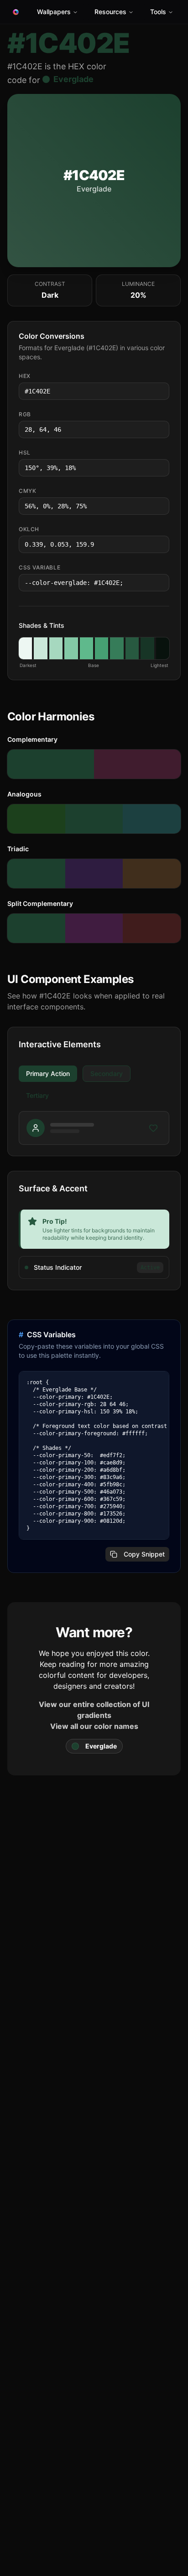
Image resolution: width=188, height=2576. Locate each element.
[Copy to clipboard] (162, 391)
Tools (158, 12)
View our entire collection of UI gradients (94, 1710)
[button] (25, 648)
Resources (110, 12)
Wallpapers (54, 12)
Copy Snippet (144, 1554)
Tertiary (37, 1095)
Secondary (107, 1073)
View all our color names (94, 1726)
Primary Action (48, 1073)
